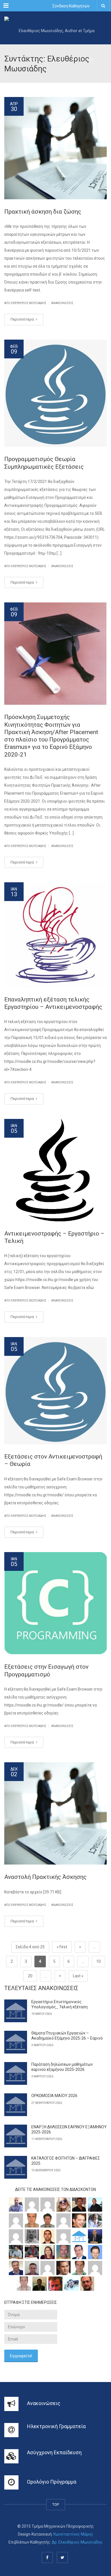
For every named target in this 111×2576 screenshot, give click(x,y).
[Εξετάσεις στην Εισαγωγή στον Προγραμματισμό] (55, 1603)
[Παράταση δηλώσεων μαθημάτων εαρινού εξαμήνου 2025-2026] (16, 2073)
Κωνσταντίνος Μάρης (73, 2534)
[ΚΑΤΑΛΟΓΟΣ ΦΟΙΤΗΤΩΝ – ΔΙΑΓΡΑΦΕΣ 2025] (16, 2167)
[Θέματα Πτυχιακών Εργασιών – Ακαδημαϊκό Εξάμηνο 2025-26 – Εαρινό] (16, 2042)
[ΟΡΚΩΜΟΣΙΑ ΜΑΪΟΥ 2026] (16, 2105)
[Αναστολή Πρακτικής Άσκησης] (55, 1813)
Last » (78, 1976)
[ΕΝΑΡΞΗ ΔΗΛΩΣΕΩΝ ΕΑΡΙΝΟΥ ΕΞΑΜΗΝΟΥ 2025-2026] (16, 2136)
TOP (56, 2504)
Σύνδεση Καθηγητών (71, 6)
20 (30, 1976)
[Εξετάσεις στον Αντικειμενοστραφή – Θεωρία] (55, 1391)
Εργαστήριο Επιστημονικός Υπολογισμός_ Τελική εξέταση (59, 2004)
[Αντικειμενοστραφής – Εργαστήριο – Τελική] (55, 1170)
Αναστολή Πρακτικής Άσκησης (45, 1877)
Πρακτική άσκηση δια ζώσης (43, 212)
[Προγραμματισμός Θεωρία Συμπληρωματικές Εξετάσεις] (55, 393)
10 (98, 1961)
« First (62, 1947)
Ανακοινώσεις (62, 303)
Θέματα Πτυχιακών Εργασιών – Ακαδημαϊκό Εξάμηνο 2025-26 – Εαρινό (67, 2036)
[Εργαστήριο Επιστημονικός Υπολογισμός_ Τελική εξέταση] (16, 2011)
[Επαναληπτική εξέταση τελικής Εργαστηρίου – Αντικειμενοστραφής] (55, 935)
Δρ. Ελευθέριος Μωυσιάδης (77, 2542)
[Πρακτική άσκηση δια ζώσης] (55, 148)
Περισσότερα (23, 319)
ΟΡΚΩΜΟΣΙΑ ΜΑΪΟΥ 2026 (54, 2096)
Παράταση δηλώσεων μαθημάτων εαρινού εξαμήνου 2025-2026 (62, 2067)
